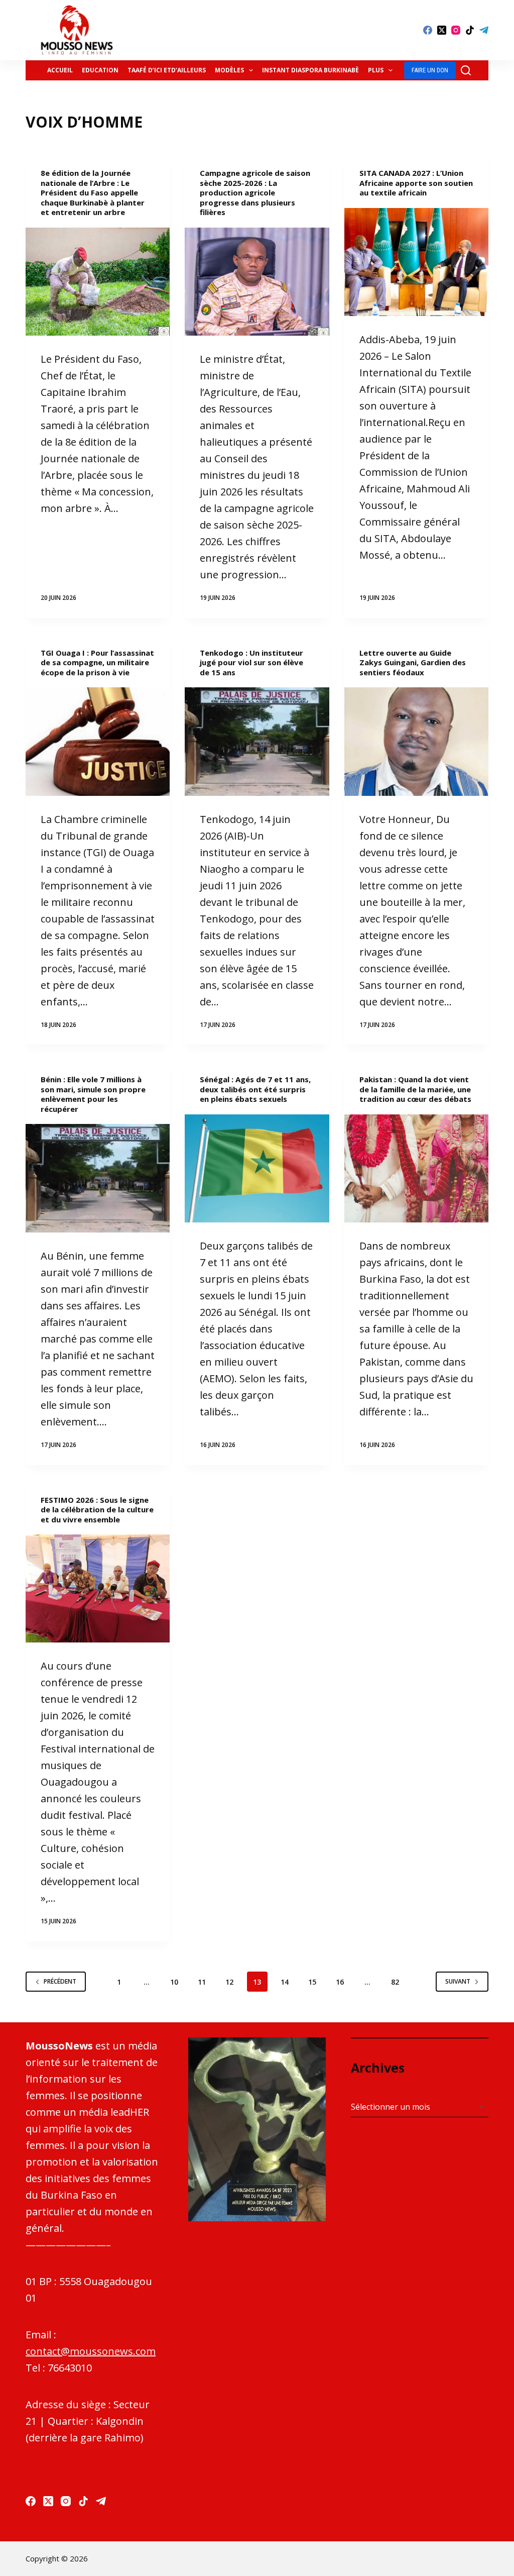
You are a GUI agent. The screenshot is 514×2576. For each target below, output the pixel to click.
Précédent (60, 1981)
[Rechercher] (466, 70)
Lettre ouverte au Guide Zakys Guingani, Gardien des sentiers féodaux (413, 662)
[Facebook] (428, 30)
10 (174, 1982)
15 (312, 1982)
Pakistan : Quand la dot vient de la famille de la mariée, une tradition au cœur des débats (415, 1089)
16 (340, 1982)
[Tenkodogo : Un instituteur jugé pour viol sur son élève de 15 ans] (257, 741)
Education (100, 70)
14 (285, 1982)
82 (395, 1982)
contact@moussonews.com (91, 2351)
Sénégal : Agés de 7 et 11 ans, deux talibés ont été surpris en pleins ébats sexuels (255, 1089)
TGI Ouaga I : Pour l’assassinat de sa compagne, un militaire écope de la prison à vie (97, 662)
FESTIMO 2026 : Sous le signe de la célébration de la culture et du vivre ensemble (97, 1510)
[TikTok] (470, 30)
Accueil (60, 70)
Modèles (229, 70)
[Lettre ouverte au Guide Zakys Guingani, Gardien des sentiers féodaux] (416, 741)
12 (229, 1982)
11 (202, 1982)
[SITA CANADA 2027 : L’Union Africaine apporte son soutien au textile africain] (416, 262)
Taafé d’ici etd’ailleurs (167, 70)
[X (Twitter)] (442, 30)
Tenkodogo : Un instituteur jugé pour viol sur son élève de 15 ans (251, 662)
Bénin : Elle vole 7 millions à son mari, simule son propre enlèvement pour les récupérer (93, 1094)
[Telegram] (484, 30)
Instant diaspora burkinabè (310, 70)
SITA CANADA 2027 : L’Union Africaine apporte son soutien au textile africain (416, 183)
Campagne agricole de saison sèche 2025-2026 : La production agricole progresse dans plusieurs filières (255, 192)
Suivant (458, 1981)
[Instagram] (456, 30)
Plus (376, 70)
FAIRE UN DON (430, 70)
